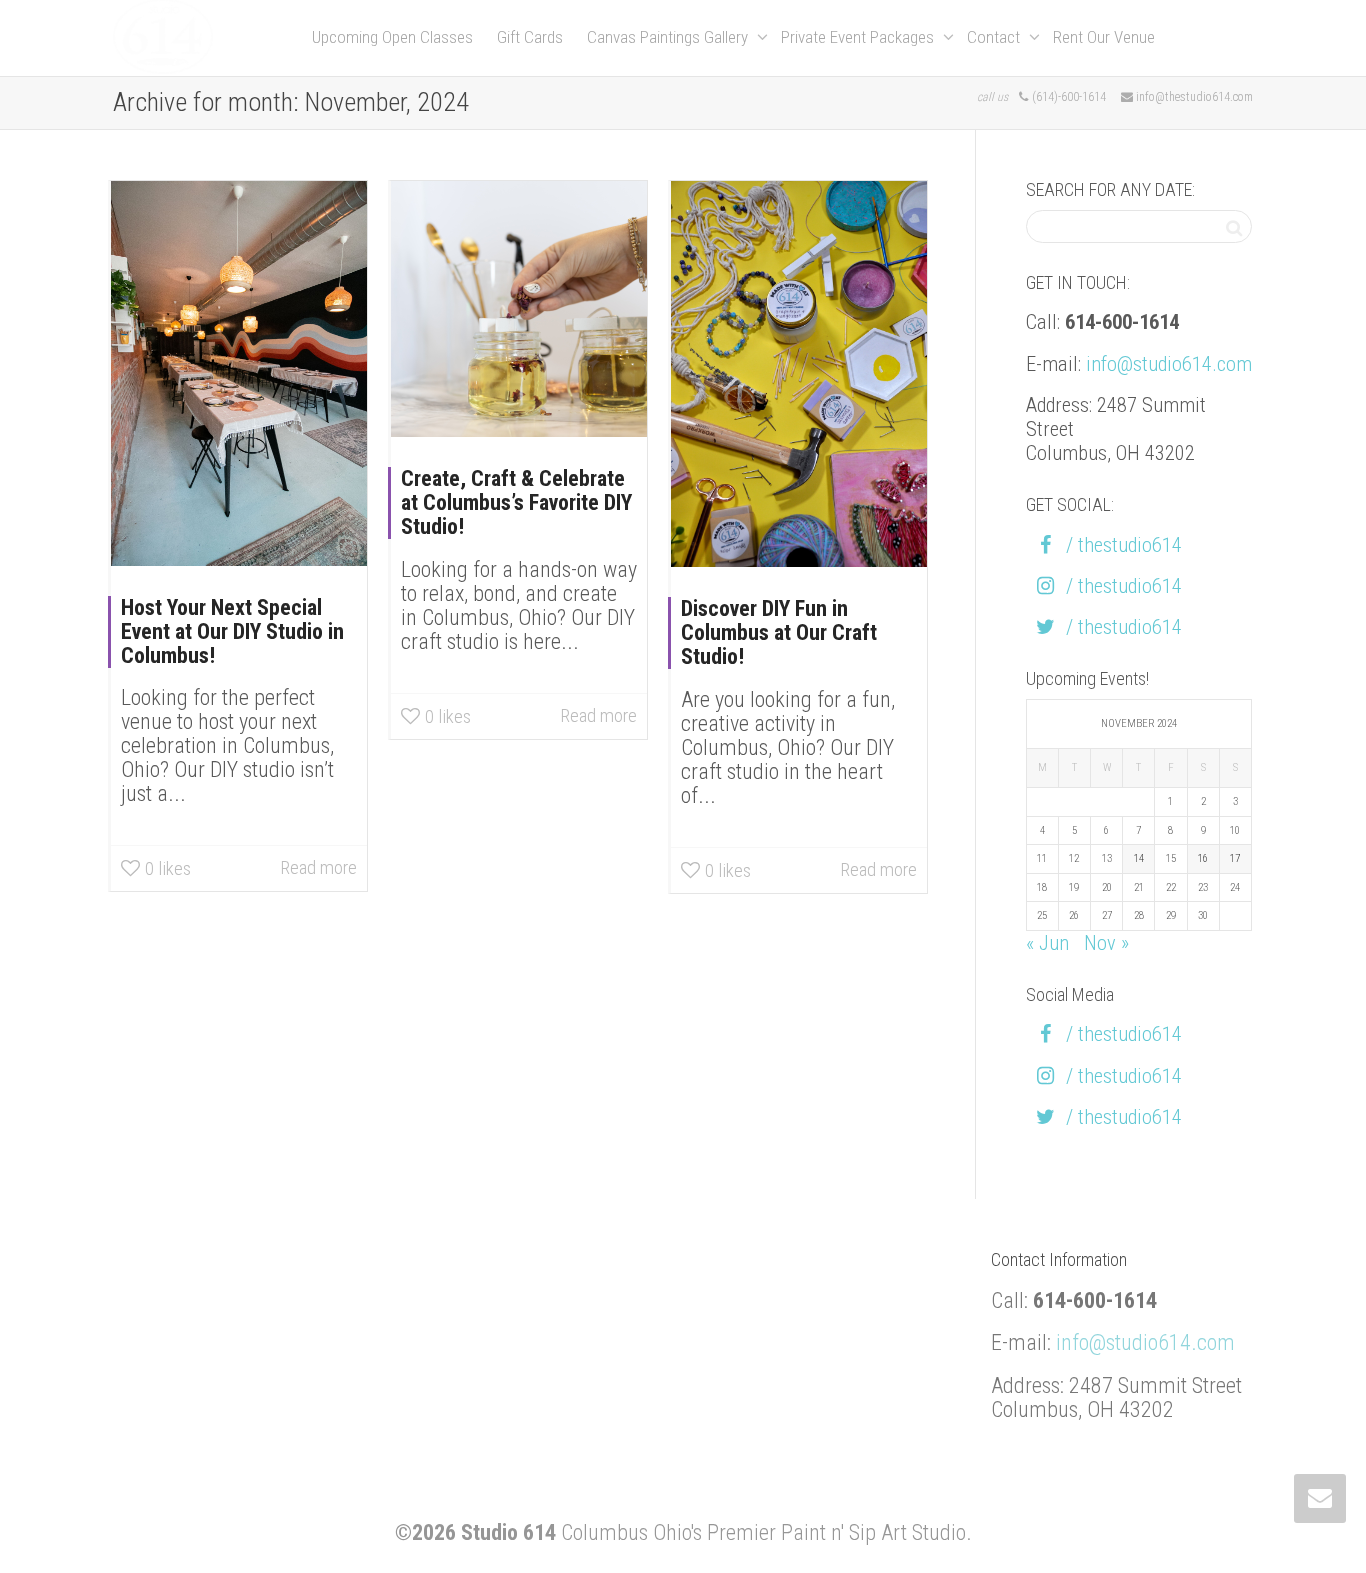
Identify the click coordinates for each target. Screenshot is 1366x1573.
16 (1203, 858)
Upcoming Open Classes (392, 37)
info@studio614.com (1169, 364)
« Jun (1047, 943)
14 (1139, 858)
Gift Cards (530, 37)
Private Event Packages (859, 37)
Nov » (1106, 943)
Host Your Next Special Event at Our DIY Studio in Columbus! (232, 631)
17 (1235, 858)
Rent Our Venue (1104, 37)
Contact (995, 37)
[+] (239, 373)
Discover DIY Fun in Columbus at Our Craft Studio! (779, 632)
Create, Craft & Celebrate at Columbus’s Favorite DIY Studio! (516, 502)
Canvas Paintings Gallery (669, 37)
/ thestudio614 (1124, 545)
